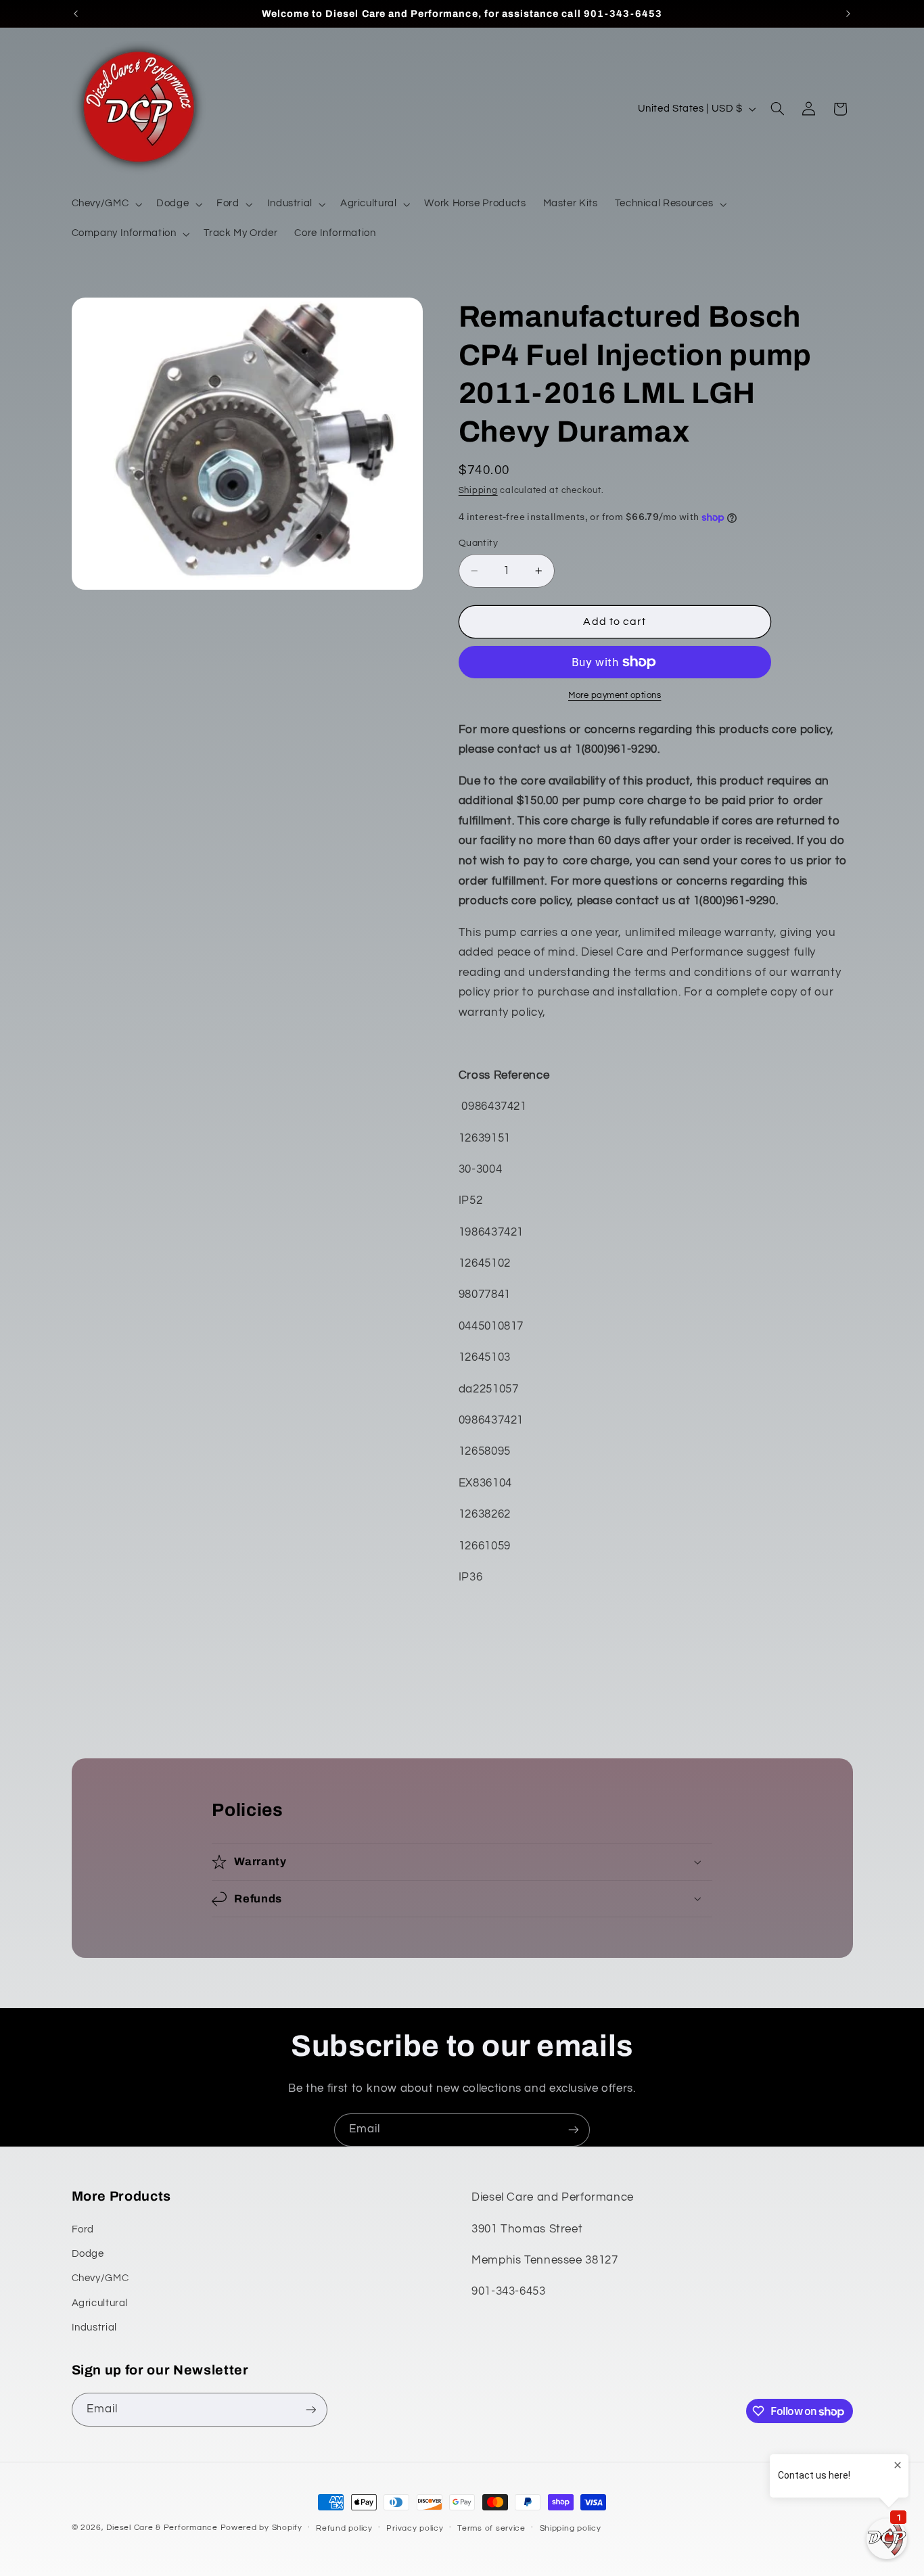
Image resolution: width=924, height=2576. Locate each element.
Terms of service (491, 2528)
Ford (83, 2229)
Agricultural (100, 2303)
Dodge (88, 2254)
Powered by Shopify (261, 2528)
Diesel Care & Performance (162, 2528)
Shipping (478, 491)
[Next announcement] (848, 14)
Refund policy (344, 2528)
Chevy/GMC (100, 2278)
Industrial (94, 2327)
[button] (106, 204)
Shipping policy (571, 2528)
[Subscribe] (574, 2130)
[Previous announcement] (76, 14)
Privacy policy (415, 2528)
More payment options (615, 696)
